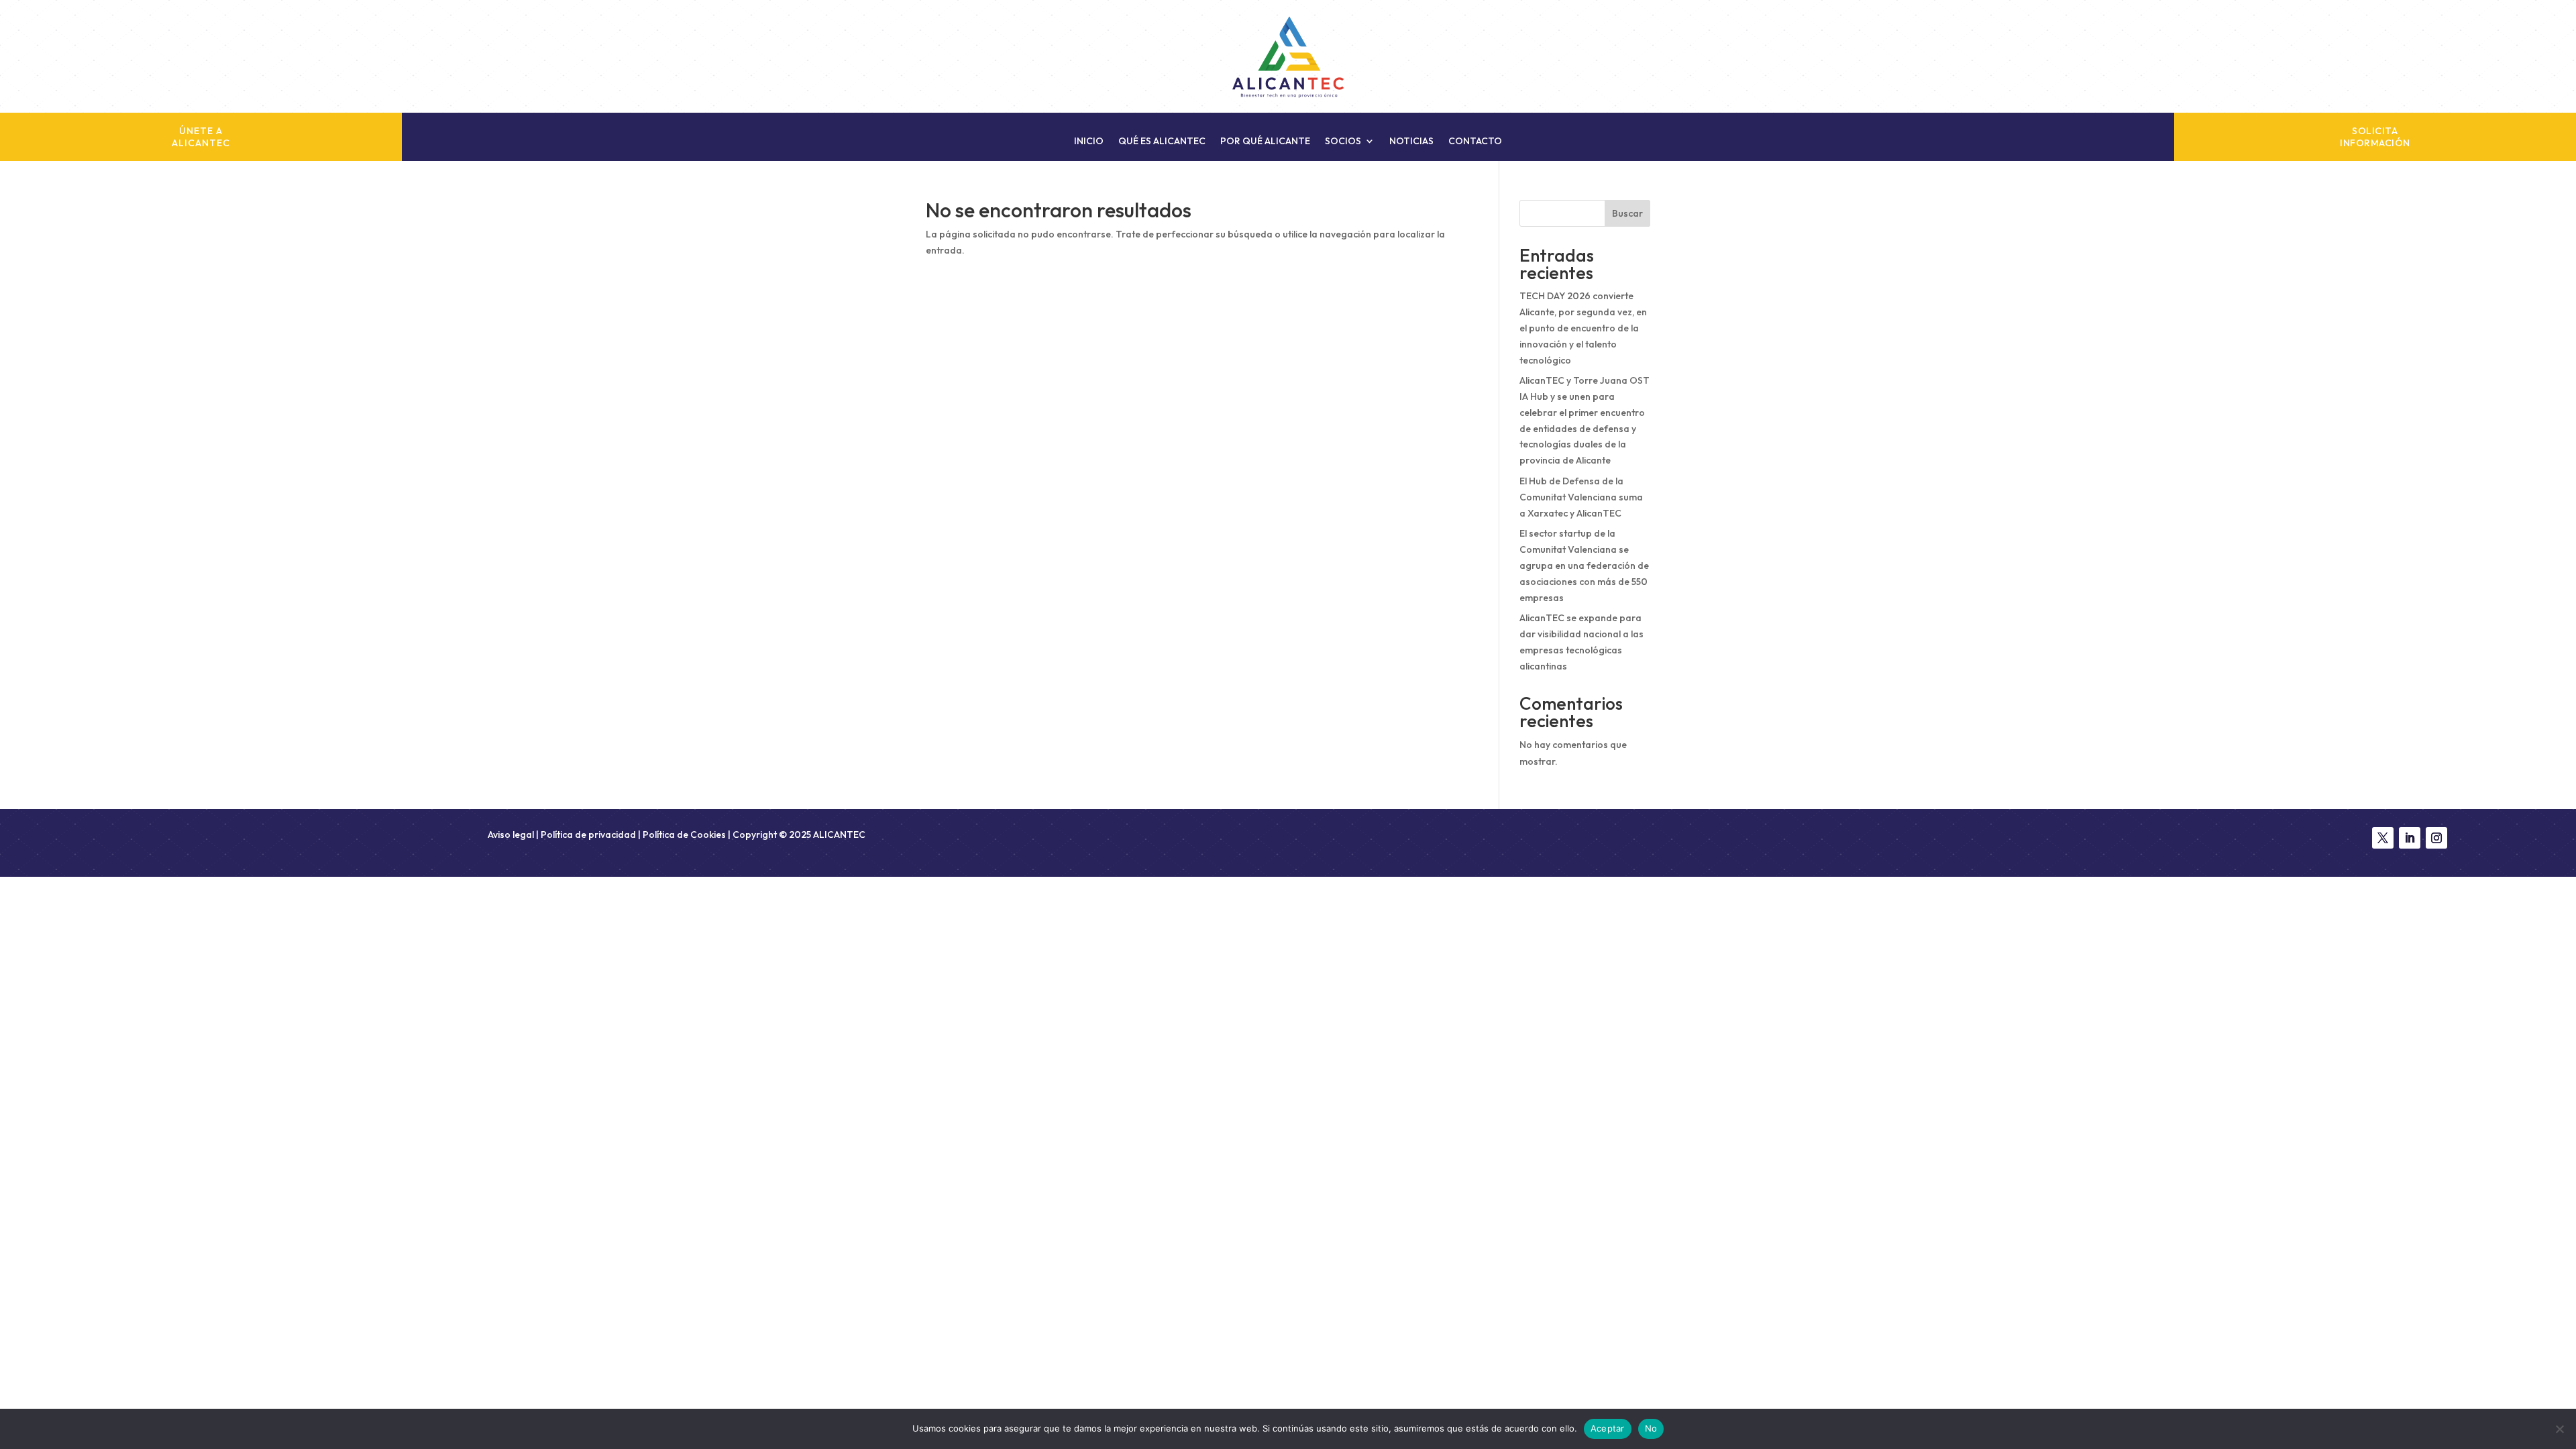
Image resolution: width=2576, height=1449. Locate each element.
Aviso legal (512, 835)
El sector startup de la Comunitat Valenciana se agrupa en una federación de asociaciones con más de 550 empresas (1584, 565)
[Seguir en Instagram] (2436, 838)
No (1651, 1428)
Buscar (1627, 213)
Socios (1343, 142)
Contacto (1475, 142)
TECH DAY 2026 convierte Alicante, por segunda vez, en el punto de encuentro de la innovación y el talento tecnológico (1583, 328)
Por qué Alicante (1265, 142)
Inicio (1089, 142)
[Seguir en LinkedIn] (2410, 838)
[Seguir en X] (2383, 838)
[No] (2559, 1429)
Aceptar (1608, 1428)
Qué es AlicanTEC (1162, 142)
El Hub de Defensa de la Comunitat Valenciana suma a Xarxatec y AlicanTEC (1581, 497)
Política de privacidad (588, 835)
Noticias (1411, 142)
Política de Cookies (684, 835)
